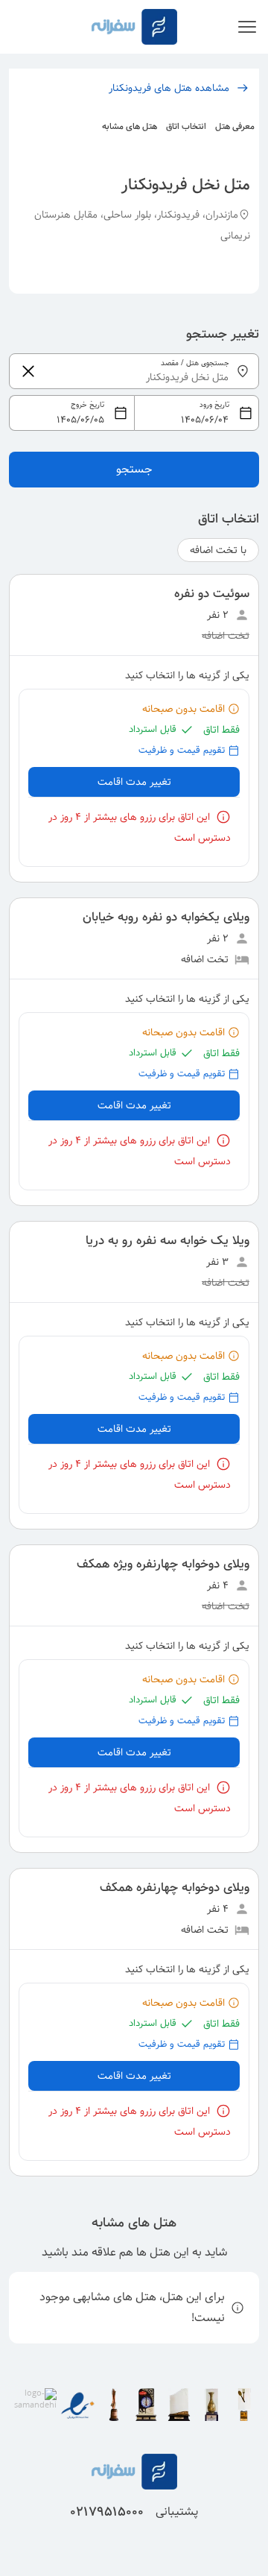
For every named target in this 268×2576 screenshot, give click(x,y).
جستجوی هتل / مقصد (195, 363)
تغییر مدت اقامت (134, 782)
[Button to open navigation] (247, 27)
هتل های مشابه (130, 126)
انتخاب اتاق (186, 126)
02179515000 (107, 2512)
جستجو (134, 469)
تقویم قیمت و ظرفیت (182, 750)
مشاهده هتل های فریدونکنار (169, 88)
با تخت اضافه (218, 550)
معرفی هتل (235, 126)
